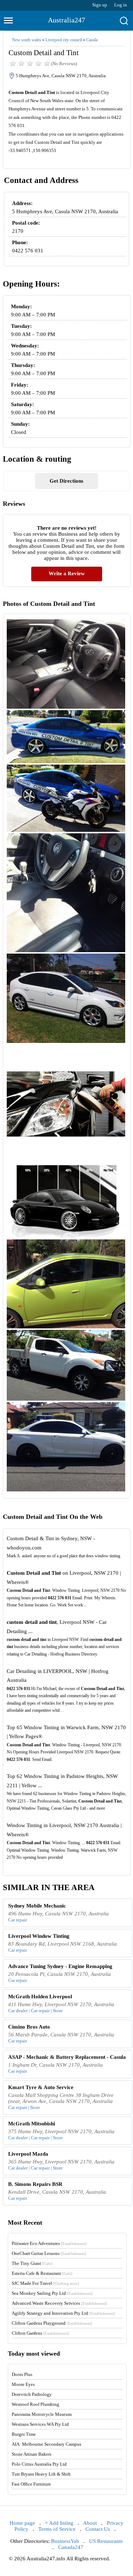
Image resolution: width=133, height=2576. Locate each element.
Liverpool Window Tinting (39, 1936)
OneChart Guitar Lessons (49, 2253)
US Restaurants (106, 2541)
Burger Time (24, 2434)
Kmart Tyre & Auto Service (41, 2087)
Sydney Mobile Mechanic (37, 1906)
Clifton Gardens (40, 2333)
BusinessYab (65, 2541)
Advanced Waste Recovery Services (59, 2303)
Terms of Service (57, 2529)
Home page (22, 2523)
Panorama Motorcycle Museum (42, 2414)
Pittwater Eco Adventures (49, 2243)
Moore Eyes (23, 2384)
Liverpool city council (64, 40)
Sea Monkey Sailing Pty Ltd (52, 2293)
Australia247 (66, 20)
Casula (92, 40)
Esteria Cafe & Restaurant (42, 2273)
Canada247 (71, 2547)
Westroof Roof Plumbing (35, 2404)
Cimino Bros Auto (29, 2027)
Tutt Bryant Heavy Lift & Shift (41, 2474)
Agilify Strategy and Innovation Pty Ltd (63, 2313)
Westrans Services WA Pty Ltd (40, 2424)
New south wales (27, 40)
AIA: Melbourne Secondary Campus (46, 2444)
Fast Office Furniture (31, 2484)
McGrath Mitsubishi (32, 2124)
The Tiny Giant (32, 2263)
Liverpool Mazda (28, 2154)
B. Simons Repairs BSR (35, 2184)
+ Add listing (59, 2523)
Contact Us (98, 2529)
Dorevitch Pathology (32, 2394)
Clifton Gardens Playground (52, 2323)
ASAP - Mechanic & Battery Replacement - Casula (67, 2057)
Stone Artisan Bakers (32, 2454)
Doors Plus (22, 2374)
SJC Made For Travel (45, 2283)
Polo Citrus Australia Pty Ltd (39, 2464)
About (90, 2523)
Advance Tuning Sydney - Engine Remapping (60, 1966)
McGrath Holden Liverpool (40, 1997)
